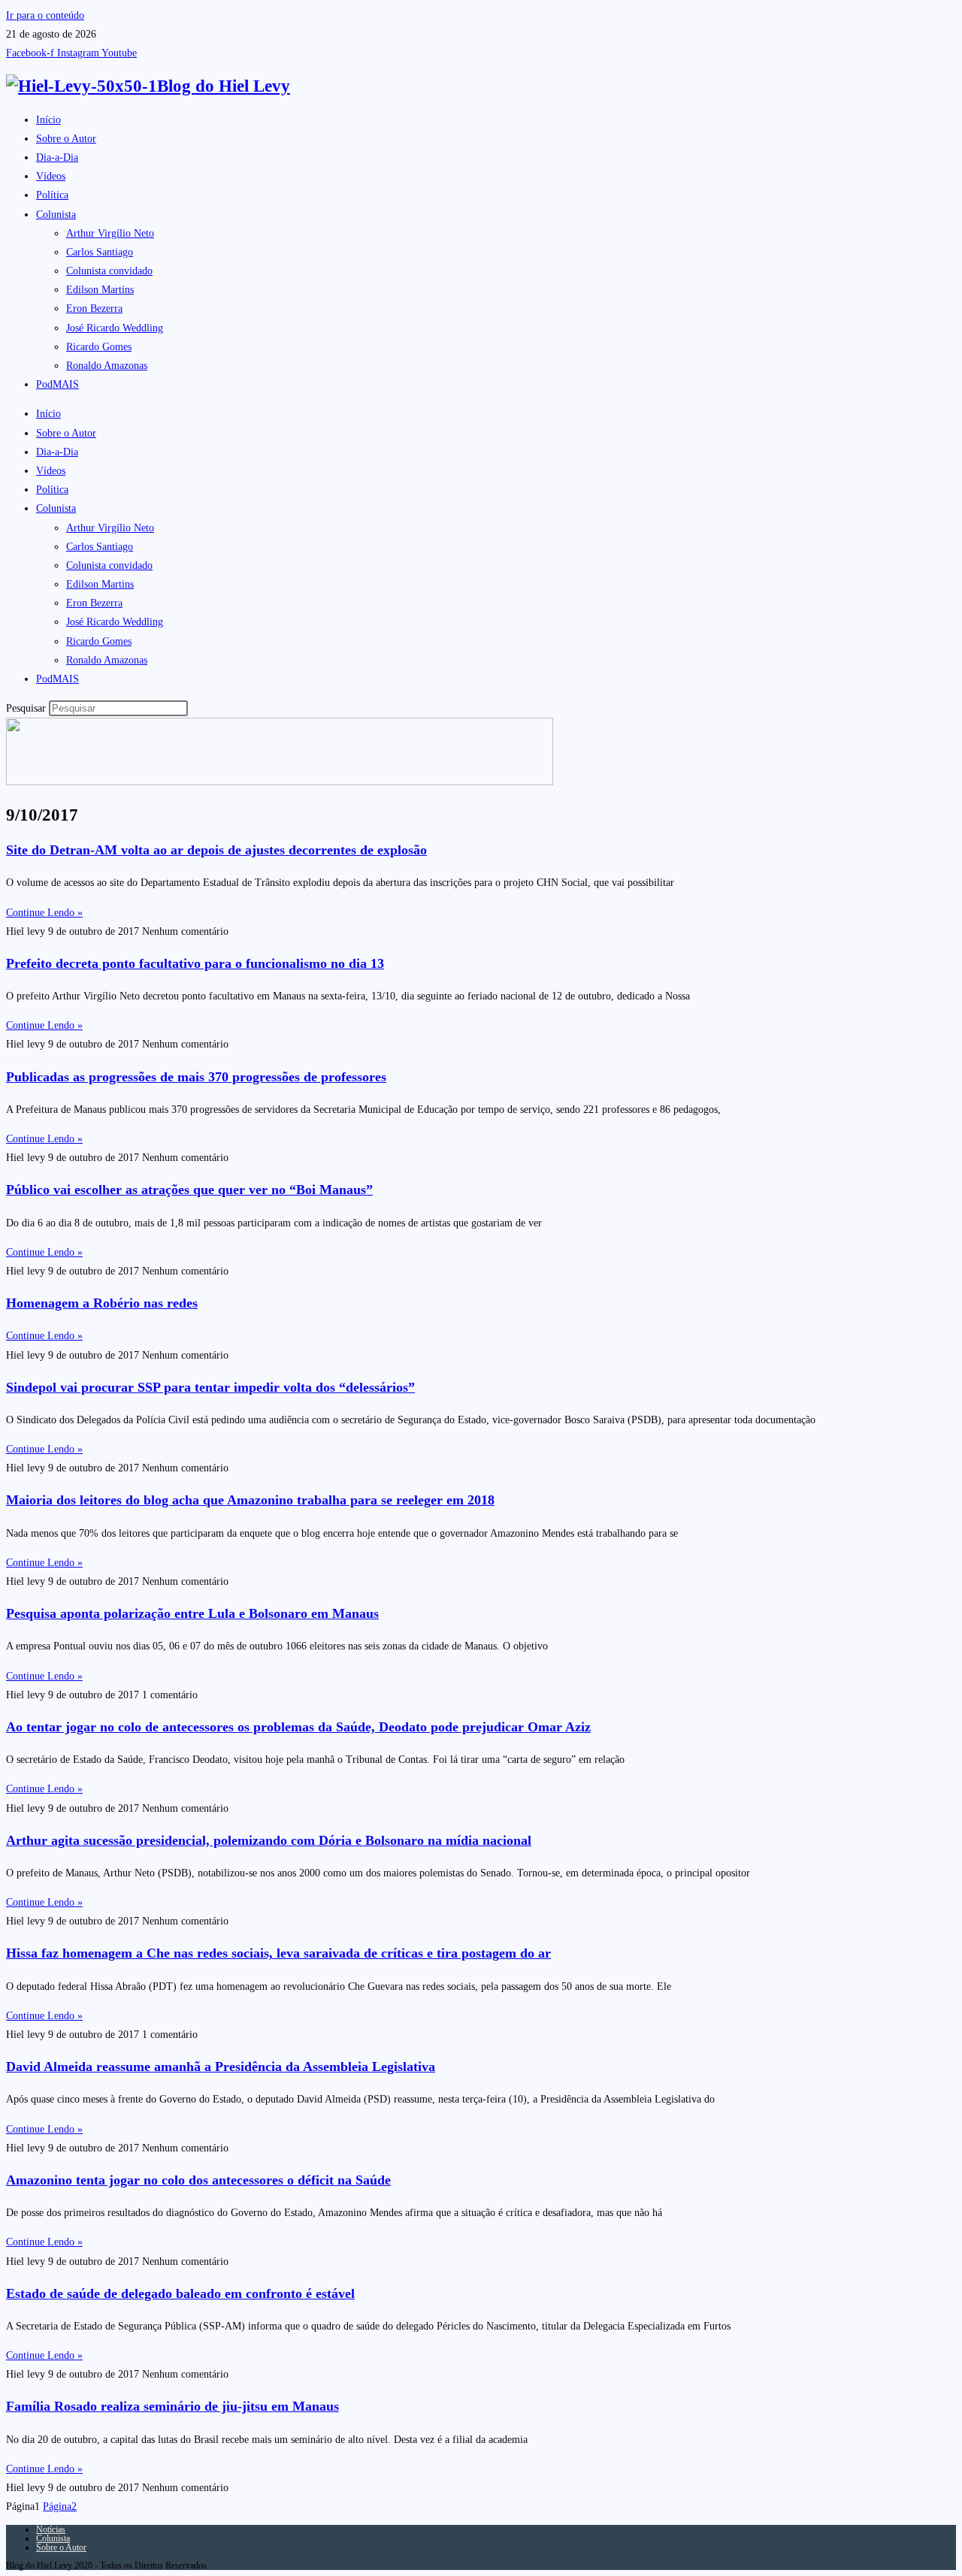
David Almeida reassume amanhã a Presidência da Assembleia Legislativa (221, 2067)
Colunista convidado (109, 271)
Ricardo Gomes (99, 347)
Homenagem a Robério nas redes (102, 1303)
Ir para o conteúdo (45, 15)
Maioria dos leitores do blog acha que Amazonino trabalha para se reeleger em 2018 (250, 1500)
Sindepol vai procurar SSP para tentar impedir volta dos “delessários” (210, 1387)
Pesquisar (26, 708)
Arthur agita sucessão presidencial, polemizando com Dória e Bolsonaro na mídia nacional (269, 1840)
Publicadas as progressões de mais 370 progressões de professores (196, 1077)
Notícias (51, 2529)
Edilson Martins (100, 290)
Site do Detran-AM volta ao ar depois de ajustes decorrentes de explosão (216, 850)
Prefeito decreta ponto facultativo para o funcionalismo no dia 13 (195, 963)
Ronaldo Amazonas (107, 366)
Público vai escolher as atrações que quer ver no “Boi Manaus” (189, 1190)
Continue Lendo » (44, 913)
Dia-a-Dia (57, 157)
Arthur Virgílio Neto (110, 233)
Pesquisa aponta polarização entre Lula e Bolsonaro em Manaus (192, 1613)
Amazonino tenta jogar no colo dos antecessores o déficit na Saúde (198, 2180)
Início (48, 120)
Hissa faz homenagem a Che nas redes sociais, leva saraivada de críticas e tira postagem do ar (278, 1953)
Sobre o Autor (66, 139)
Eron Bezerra (94, 308)
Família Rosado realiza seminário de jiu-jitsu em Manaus (172, 2406)
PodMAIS (57, 384)
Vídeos (51, 176)
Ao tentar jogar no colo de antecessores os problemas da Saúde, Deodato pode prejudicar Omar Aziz (298, 1727)
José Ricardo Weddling (115, 328)
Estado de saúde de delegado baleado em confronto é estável (180, 2293)
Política (52, 195)
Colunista (56, 215)
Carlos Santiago (100, 252)
